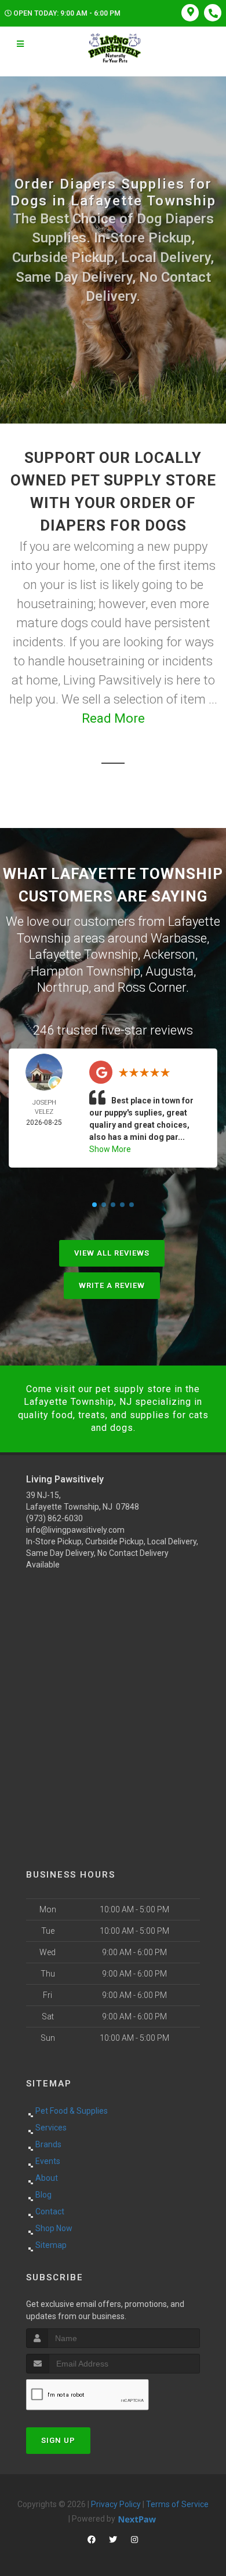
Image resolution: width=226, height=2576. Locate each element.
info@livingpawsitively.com (75, 1530)
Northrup (63, 987)
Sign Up (58, 2440)
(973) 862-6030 (54, 1518)
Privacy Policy (116, 2504)
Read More (113, 718)
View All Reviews (112, 1253)
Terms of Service (177, 2504)
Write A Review (112, 1285)
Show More (110, 1149)
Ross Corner (152, 987)
